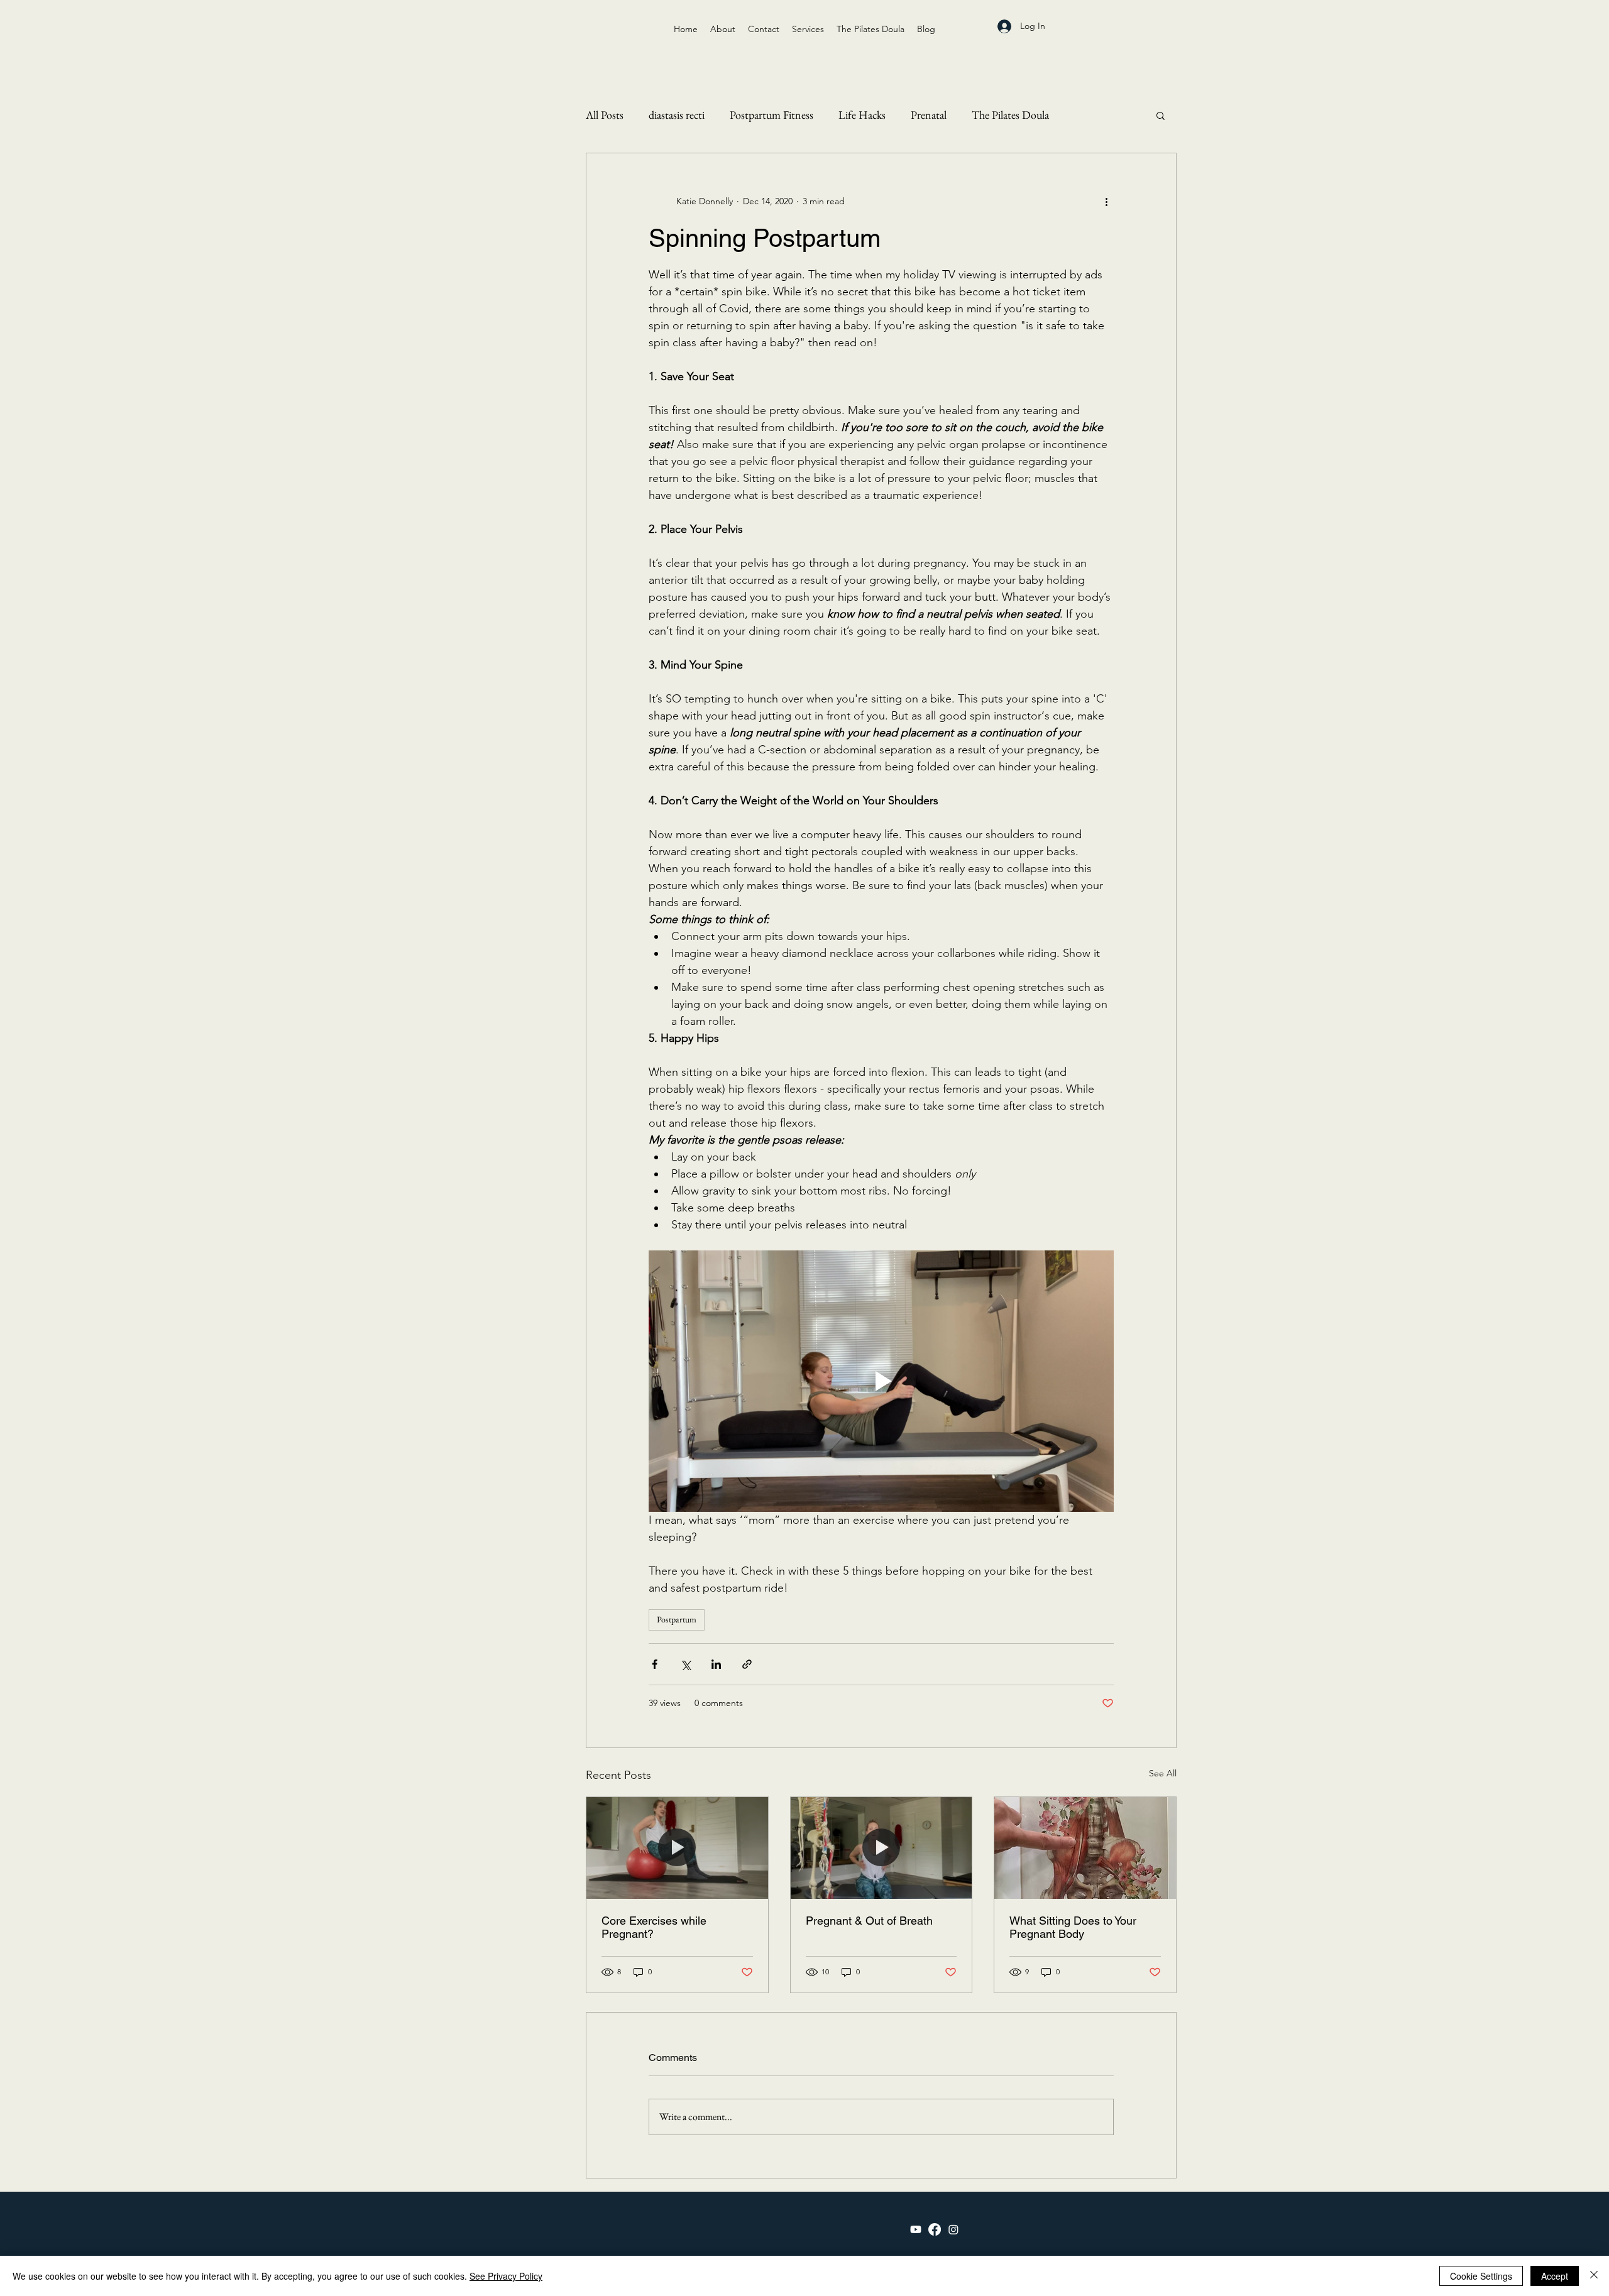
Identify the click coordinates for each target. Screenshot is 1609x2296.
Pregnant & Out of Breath (869, 1921)
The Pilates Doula (1010, 115)
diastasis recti (677, 115)
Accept (1555, 2276)
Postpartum (677, 1619)
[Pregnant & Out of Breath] (881, 1848)
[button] (1161, 115)
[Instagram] (953, 2229)
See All (1163, 1773)
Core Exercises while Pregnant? (654, 1927)
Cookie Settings (1481, 2276)
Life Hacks (862, 115)
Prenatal (929, 115)
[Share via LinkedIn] (716, 1664)
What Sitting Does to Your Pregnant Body (1073, 1927)
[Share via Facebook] (655, 1664)
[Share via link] (747, 1664)
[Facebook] (935, 2229)
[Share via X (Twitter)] (685, 1664)
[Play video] (881, 1381)
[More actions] (1106, 201)
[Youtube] (916, 2229)
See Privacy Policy (506, 2276)
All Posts (605, 115)
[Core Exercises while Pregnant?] (677, 1848)
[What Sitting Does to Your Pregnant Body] (1085, 1848)
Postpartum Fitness (772, 115)
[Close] (1594, 2276)
